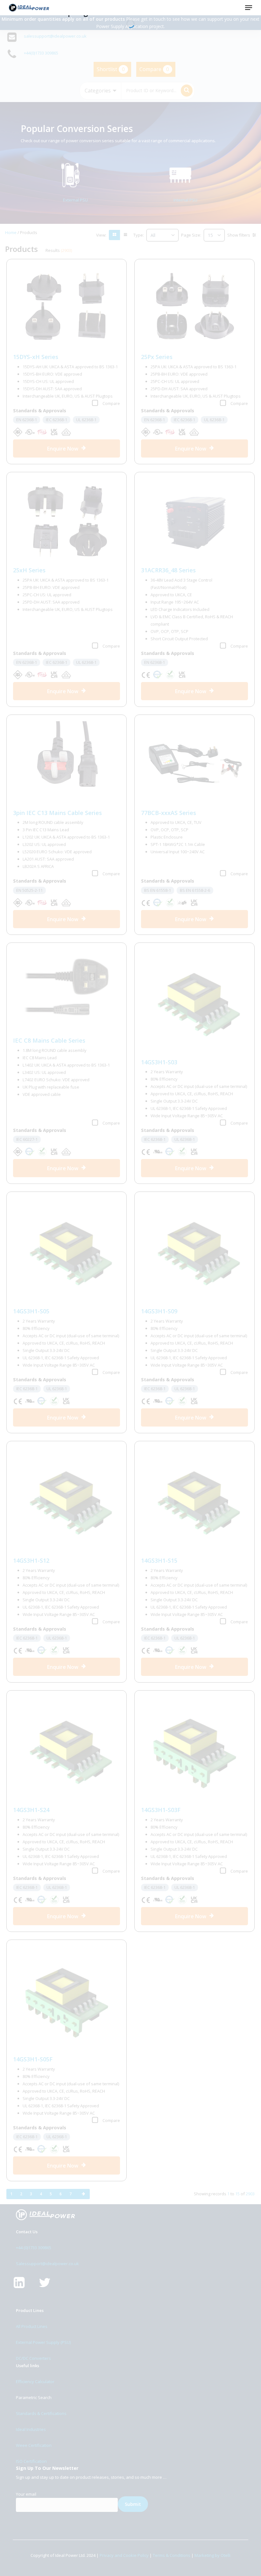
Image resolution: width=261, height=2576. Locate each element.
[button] (249, 8)
